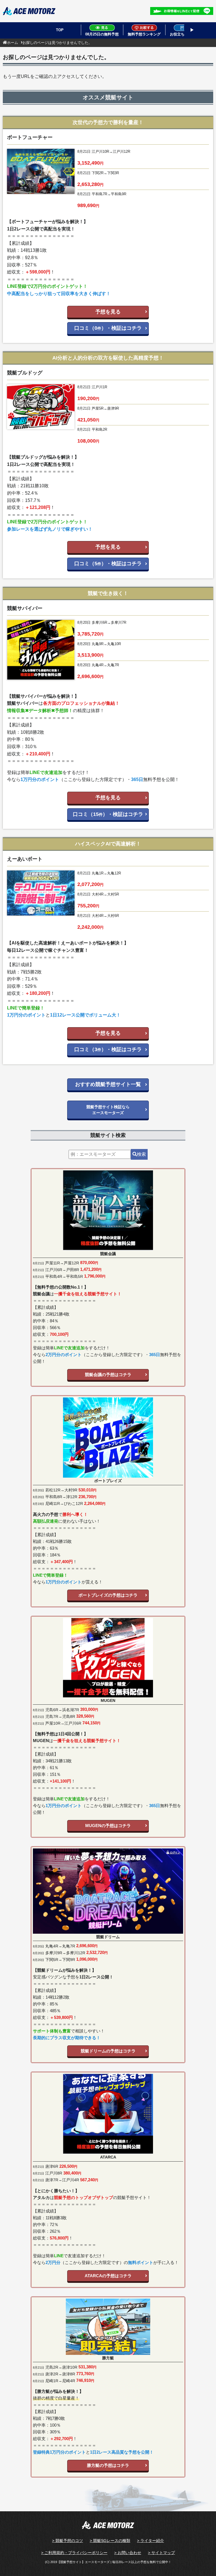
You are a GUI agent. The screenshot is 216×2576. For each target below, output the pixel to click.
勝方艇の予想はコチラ (108, 2465)
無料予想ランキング (144, 34)
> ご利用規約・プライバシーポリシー (74, 2553)
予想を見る (108, 312)
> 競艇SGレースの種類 (110, 2541)
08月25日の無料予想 (102, 34)
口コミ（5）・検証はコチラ (108, 564)
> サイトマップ (161, 2553)
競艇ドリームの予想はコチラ (108, 2051)
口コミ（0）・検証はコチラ (108, 328)
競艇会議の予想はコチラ (108, 1375)
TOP (60, 30)
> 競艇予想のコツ (67, 2541)
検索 (141, 1154)
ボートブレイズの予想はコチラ (108, 1595)
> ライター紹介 (150, 2541)
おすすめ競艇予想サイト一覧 (108, 1084)
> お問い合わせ (128, 2553)
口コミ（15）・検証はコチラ (108, 814)
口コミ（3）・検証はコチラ (108, 1049)
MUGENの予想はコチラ (108, 1826)
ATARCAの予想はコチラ (108, 2276)
